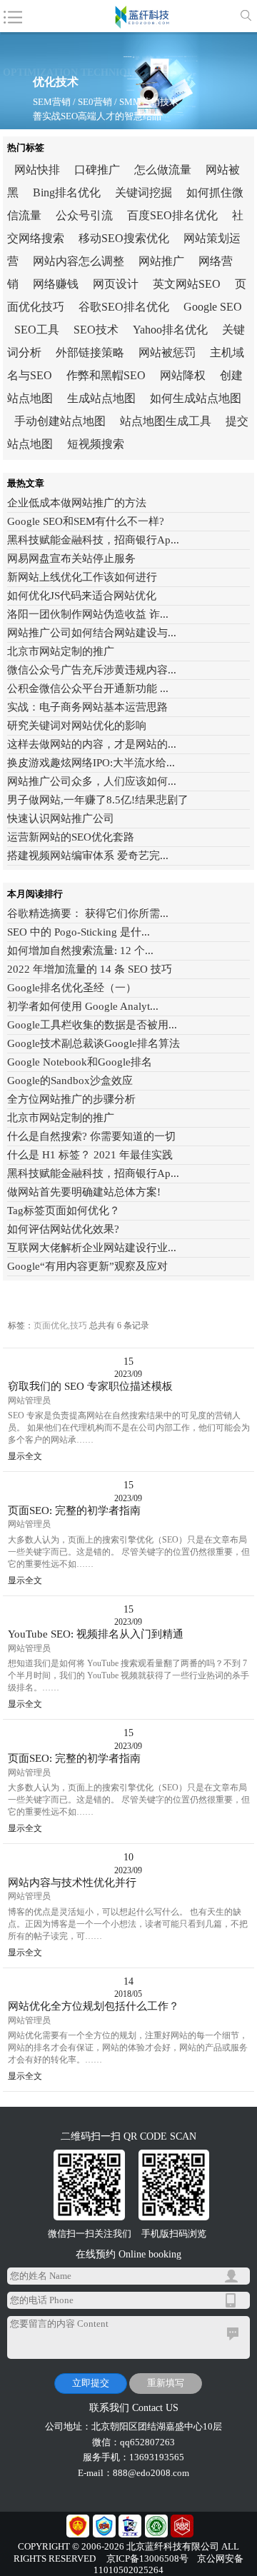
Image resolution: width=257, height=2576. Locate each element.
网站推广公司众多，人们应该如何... (92, 781)
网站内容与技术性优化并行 (72, 1883)
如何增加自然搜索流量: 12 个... (80, 951)
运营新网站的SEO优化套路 (71, 837)
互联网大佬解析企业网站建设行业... (92, 1248)
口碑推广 (97, 170)
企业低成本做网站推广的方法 (77, 503)
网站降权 (183, 375)
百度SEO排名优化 (172, 215)
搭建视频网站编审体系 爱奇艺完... (88, 856)
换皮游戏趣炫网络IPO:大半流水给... (91, 763)
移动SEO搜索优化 (124, 238)
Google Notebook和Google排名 (80, 1062)
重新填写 (166, 2383)
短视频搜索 (96, 444)
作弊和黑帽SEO (106, 375)
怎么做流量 (163, 170)
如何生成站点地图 (196, 398)
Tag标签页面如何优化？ (64, 1211)
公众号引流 (84, 215)
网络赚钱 (56, 284)
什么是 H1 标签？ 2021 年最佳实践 (90, 1155)
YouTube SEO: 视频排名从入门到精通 (96, 1634)
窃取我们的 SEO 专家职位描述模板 (90, 1386)
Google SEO (213, 307)
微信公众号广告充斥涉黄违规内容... (92, 670)
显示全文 (25, 1456)
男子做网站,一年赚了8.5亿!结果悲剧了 (98, 800)
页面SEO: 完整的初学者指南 (74, 1510)
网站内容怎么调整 (79, 261)
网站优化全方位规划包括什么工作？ (94, 2006)
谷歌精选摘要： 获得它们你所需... (88, 913)
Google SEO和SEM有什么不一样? (86, 521)
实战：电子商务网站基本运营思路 (87, 707)
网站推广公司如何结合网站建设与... (92, 633)
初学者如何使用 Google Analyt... (83, 1006)
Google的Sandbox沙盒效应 (70, 1081)
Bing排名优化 (67, 192)
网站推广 (161, 261)
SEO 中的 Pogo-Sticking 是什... (79, 932)
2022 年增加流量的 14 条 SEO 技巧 (90, 969)
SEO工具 (37, 330)
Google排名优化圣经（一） (72, 988)
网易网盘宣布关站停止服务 (71, 558)
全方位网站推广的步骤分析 (71, 1099)
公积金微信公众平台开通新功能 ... (88, 688)
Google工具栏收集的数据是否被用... (92, 1025)
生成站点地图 (101, 398)
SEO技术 (96, 330)
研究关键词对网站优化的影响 (77, 726)
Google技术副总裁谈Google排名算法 (94, 1043)
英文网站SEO (187, 284)
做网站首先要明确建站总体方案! (84, 1192)
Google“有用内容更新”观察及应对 (87, 1266)
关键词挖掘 (143, 192)
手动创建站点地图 (60, 421)
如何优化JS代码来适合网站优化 (82, 596)
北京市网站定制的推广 (61, 651)
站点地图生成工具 (166, 421)
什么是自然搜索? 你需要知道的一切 (91, 1136)
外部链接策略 (90, 352)
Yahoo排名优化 (170, 330)
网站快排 (37, 170)
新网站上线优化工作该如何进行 (82, 577)
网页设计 (116, 284)
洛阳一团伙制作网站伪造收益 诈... (88, 614)
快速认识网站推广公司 (61, 818)
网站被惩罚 (167, 352)
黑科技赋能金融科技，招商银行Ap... (93, 540)
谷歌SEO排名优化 (124, 307)
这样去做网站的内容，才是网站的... (92, 744)
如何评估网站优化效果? (63, 1229)
